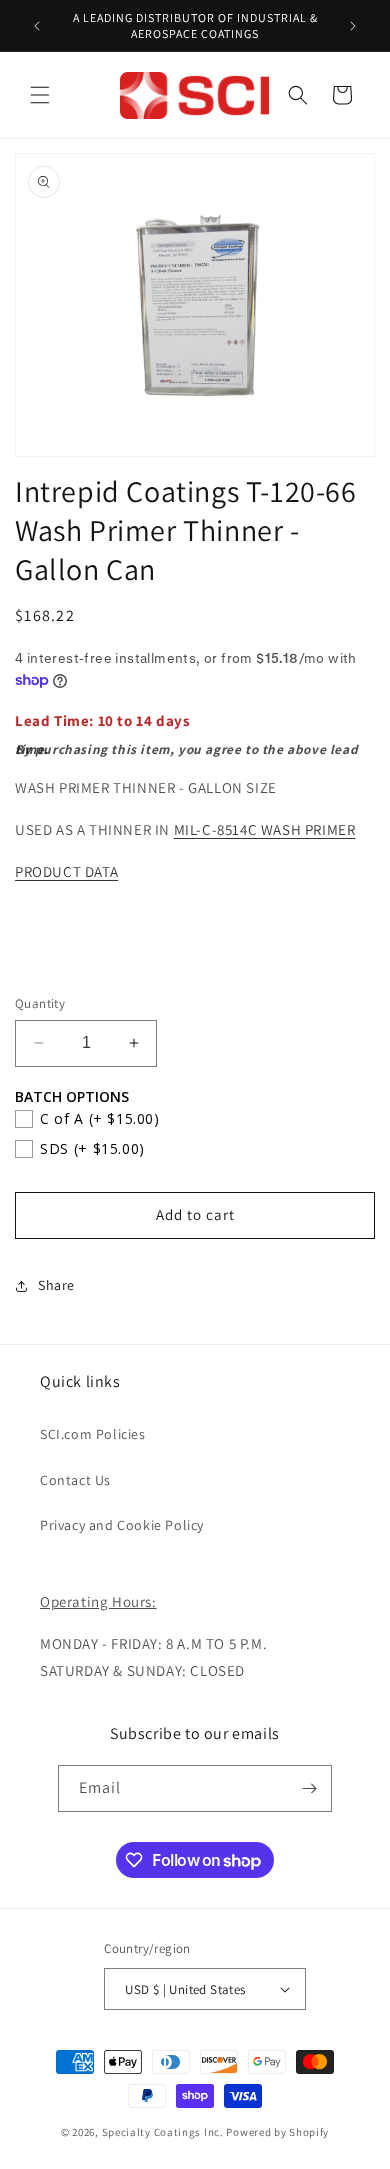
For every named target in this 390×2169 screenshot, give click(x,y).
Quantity (40, 1003)
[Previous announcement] (37, 26)
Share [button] (56, 1285)
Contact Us (75, 1480)
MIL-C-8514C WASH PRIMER (265, 829)
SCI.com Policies (93, 1434)
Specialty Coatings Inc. (163, 2132)
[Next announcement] (353, 26)
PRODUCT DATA (66, 871)
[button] (40, 95)
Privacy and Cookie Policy (122, 1525)
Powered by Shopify (277, 2132)
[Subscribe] (309, 1788)
